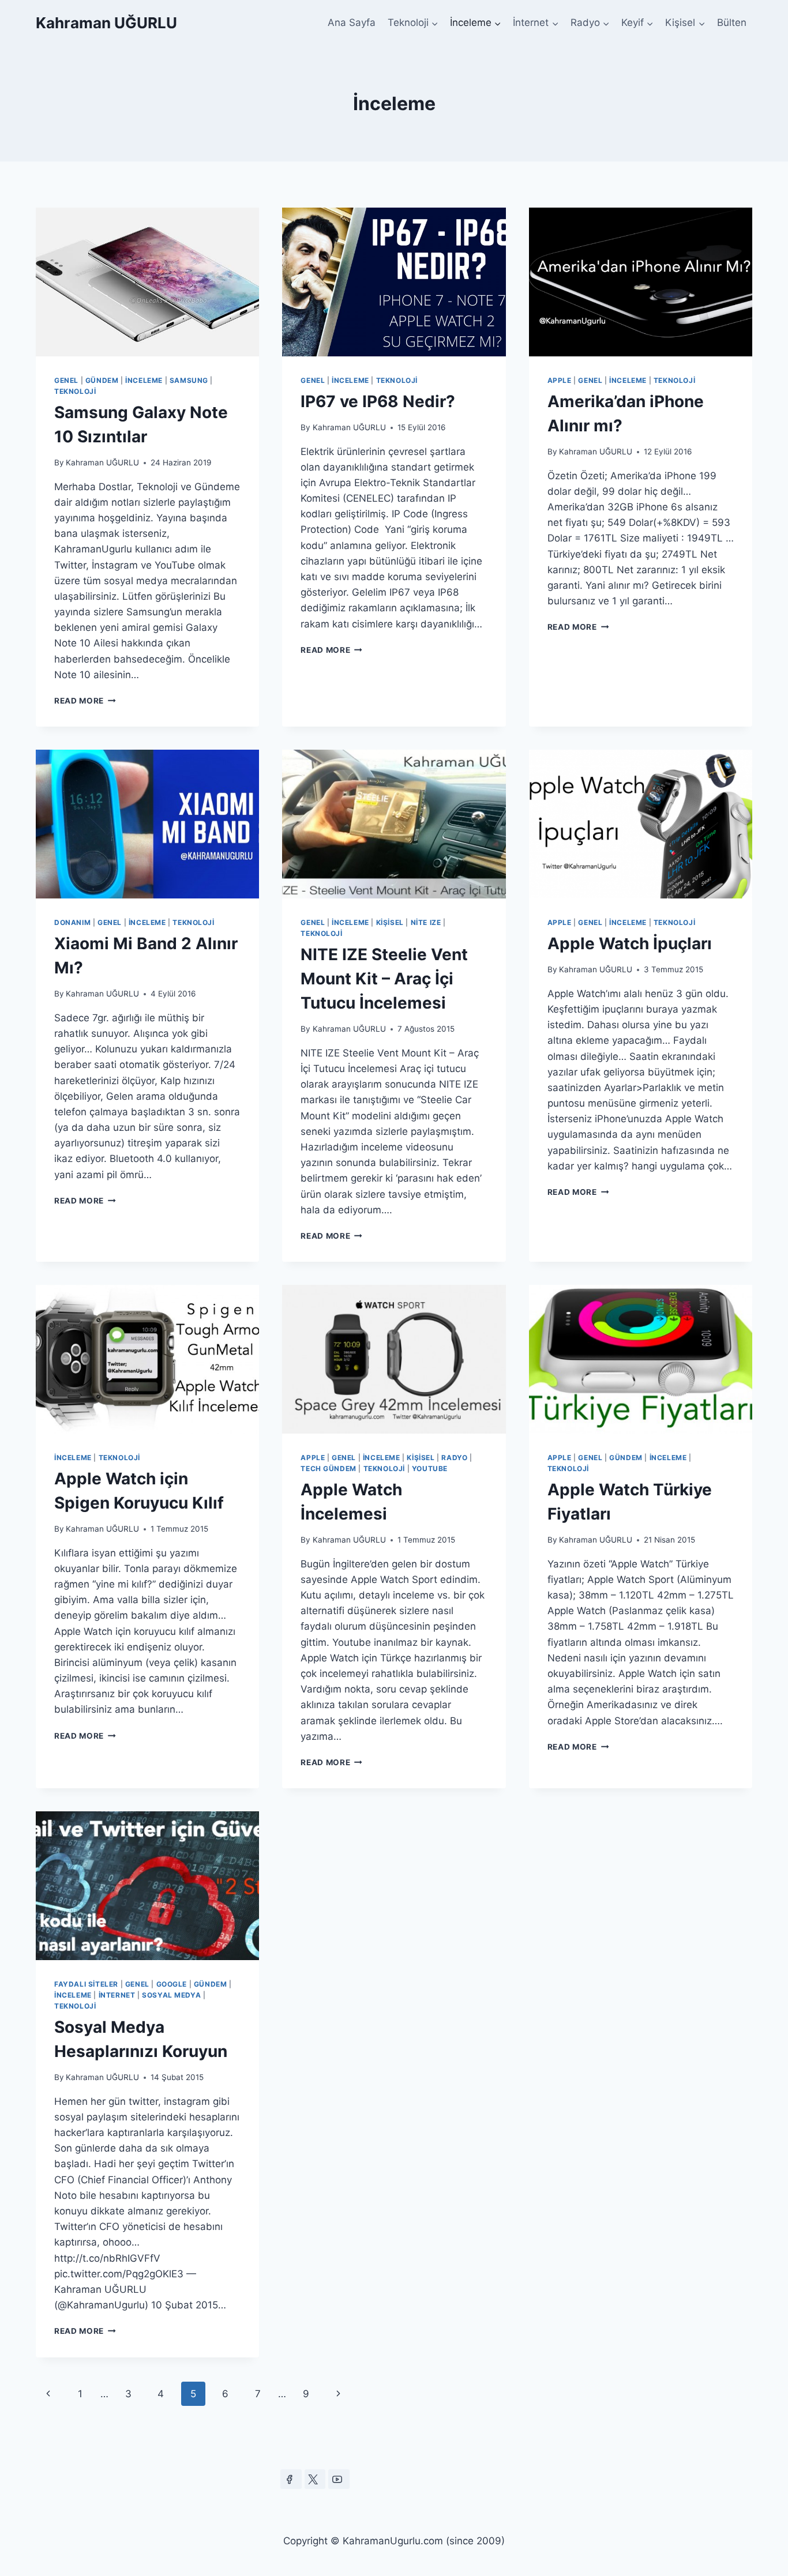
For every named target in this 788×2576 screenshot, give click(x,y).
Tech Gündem (329, 1468)
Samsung (189, 380)
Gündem (102, 380)
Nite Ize (426, 922)
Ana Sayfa (352, 22)
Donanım (72, 922)
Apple (560, 380)
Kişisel (390, 922)
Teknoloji (75, 391)
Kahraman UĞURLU (102, 462)
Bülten (732, 22)
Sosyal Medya (171, 1995)
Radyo (454, 1458)
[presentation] (147, 282)
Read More (85, 701)
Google (172, 1984)
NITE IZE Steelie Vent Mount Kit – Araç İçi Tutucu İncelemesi (384, 979)
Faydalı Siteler (86, 1984)
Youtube (430, 1468)
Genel (66, 380)
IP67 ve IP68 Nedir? (378, 401)
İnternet (117, 1995)
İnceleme (144, 380)
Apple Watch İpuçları (630, 943)
